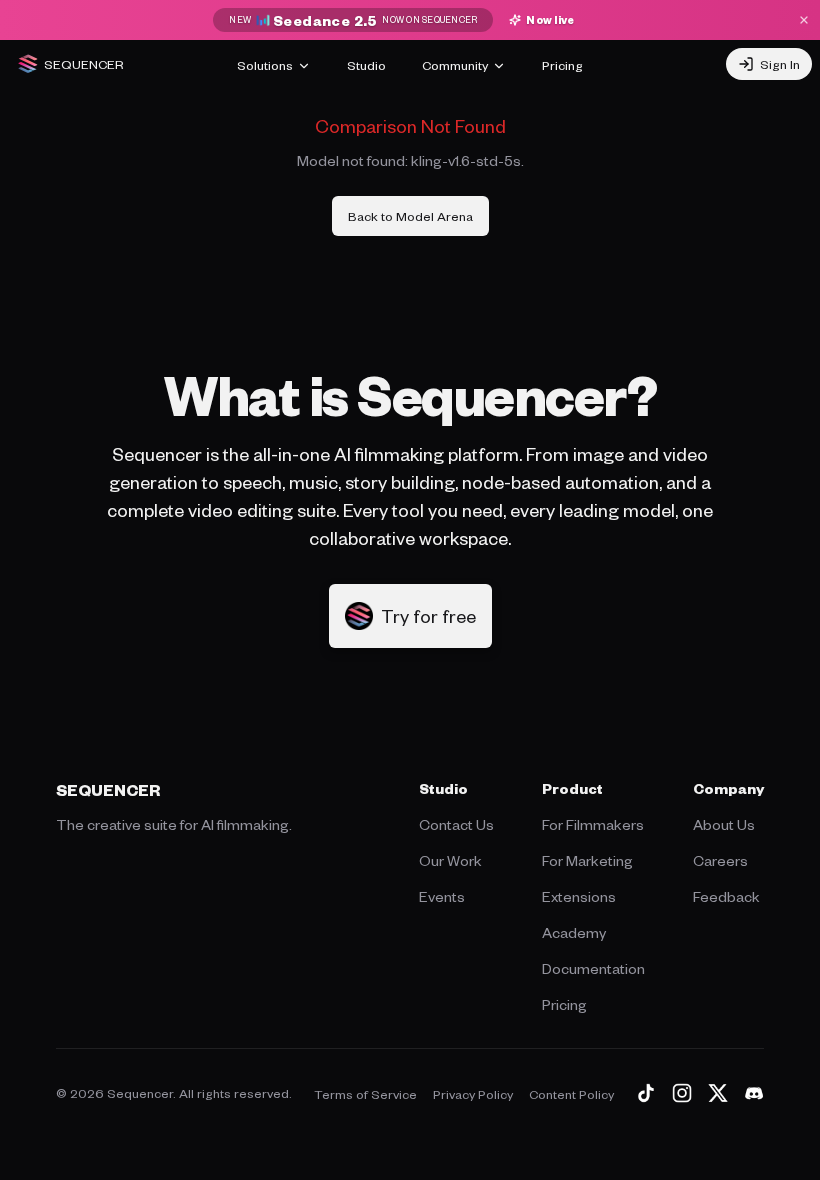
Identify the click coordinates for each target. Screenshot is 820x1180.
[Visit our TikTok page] (646, 1093)
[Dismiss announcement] (804, 20)
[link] (410, 216)
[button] (410, 616)
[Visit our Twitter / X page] (718, 1093)
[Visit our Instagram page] (682, 1093)
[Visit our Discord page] (754, 1093)
